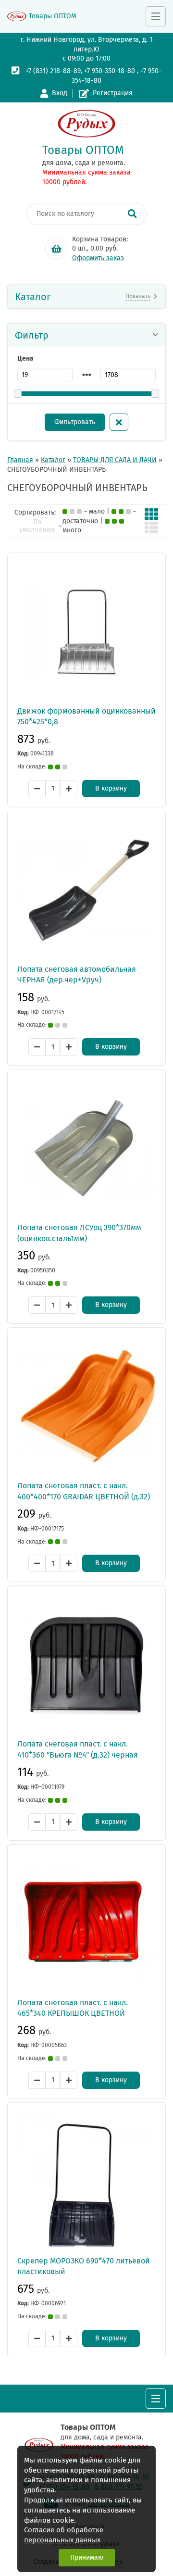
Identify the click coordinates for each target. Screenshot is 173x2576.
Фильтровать (75, 422)
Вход (60, 93)
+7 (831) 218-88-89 (53, 71)
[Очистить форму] (119, 422)
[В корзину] (56, 249)
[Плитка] (151, 514)
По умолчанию (37, 526)
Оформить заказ (98, 258)
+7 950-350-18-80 (110, 71)
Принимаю (87, 2557)
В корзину (111, 788)
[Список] (151, 528)
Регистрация (113, 93)
